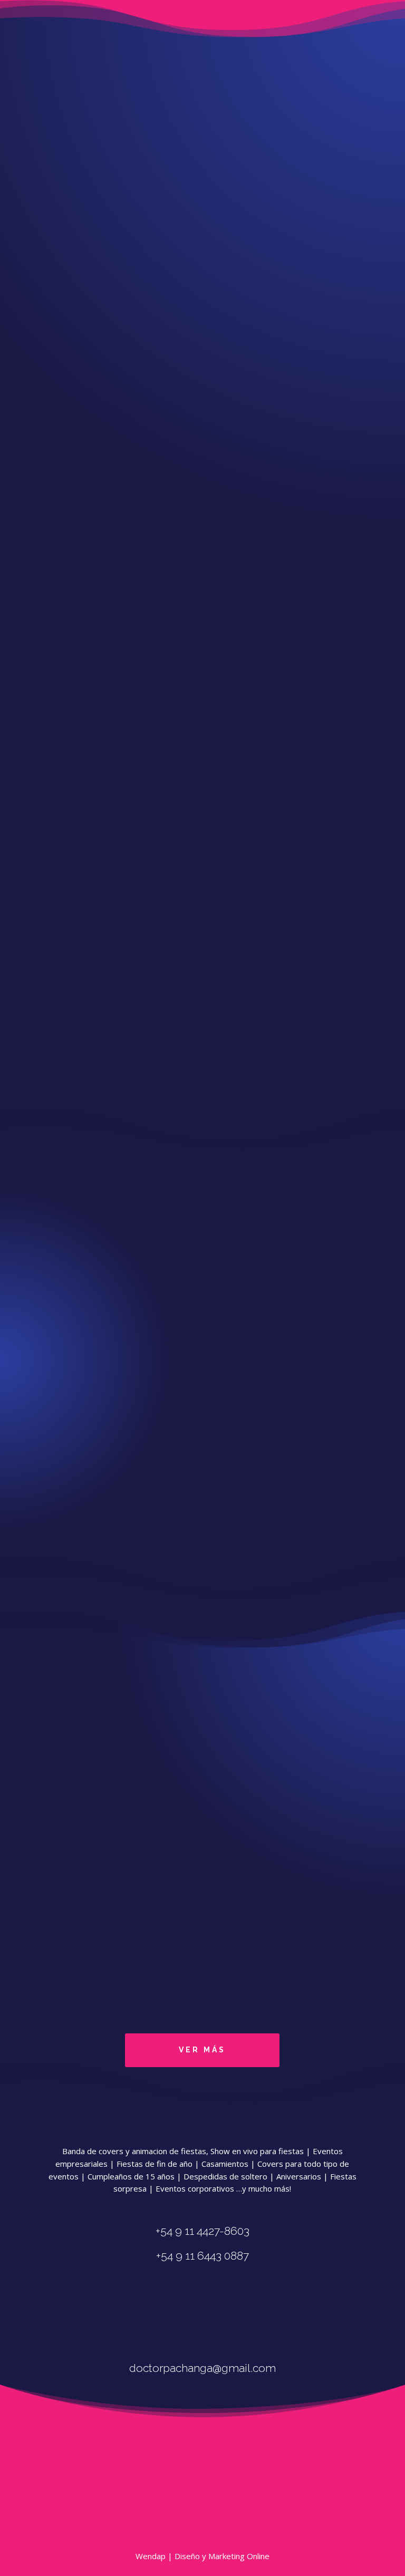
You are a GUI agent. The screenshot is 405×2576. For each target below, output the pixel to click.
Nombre (58, 1430)
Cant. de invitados (74, 1468)
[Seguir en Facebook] (170, 2314)
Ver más (202, 2050)
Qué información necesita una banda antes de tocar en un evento (186, 1827)
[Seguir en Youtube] (242, 2314)
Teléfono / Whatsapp (80, 1443)
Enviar (55, 1548)
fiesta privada (302, 559)
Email (53, 1455)
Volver (305, 213)
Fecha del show (70, 1480)
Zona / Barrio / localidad (85, 1493)
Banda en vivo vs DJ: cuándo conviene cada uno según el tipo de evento (198, 1949)
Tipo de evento (70, 1506)
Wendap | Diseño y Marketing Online (202, 2556)
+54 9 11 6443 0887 (202, 138)
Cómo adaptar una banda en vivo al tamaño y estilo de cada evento (190, 1705)
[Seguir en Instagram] (206, 2314)
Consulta (59, 1535)
